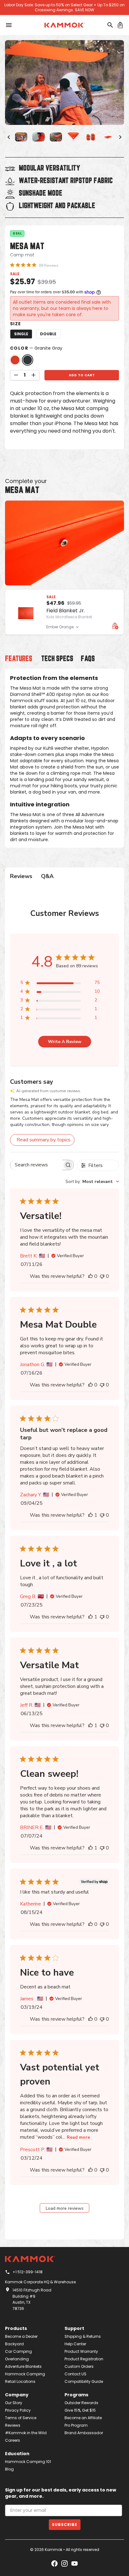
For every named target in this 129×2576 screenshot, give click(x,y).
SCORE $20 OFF (64, 1342)
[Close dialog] (117, 1225)
